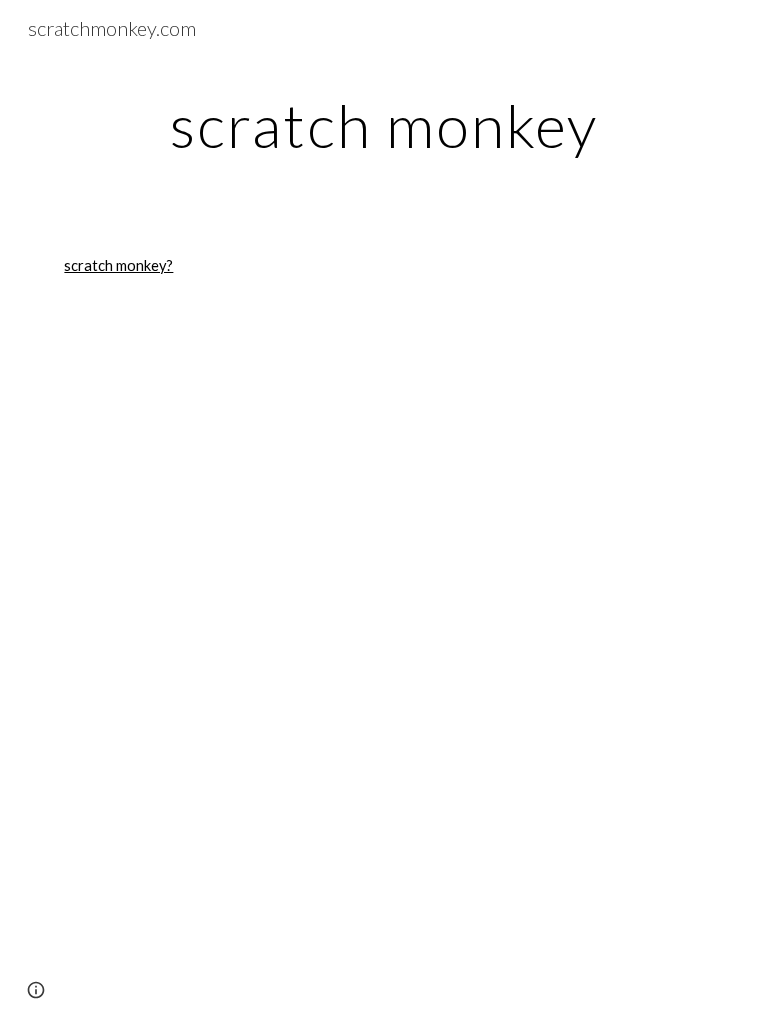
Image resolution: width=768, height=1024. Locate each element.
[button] (36, 990)
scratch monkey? (118, 265)
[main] (383, 125)
